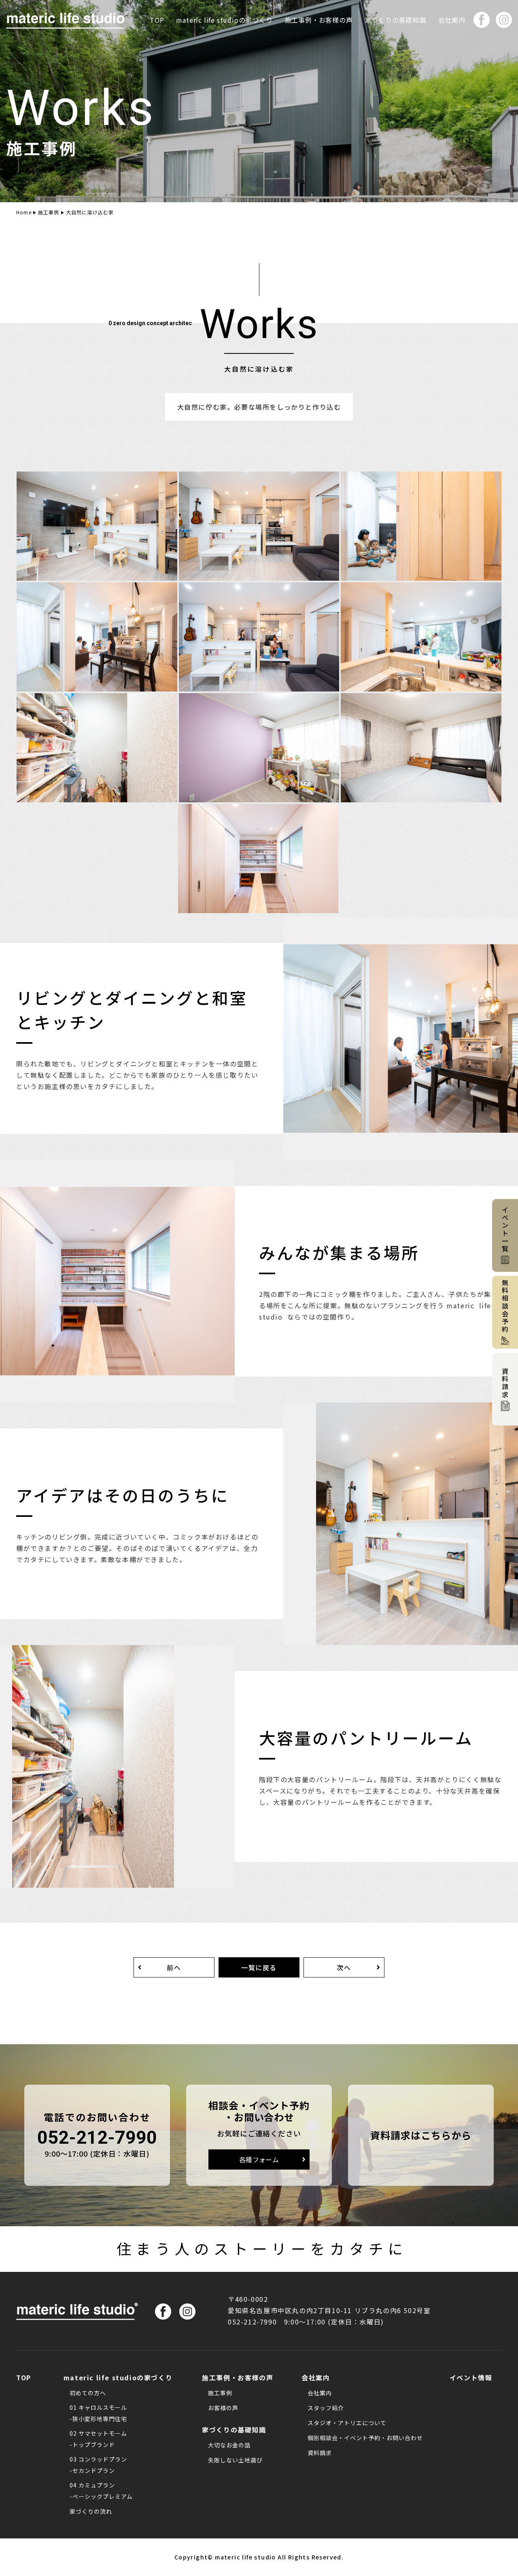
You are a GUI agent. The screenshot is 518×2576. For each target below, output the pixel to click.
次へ (344, 1967)
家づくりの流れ (91, 2511)
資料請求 (320, 2453)
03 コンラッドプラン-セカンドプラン (98, 2465)
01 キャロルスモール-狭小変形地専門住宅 (98, 2413)
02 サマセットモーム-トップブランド (98, 2439)
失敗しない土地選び (235, 2460)
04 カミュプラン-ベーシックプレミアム (101, 2491)
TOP (157, 20)
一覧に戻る (259, 1967)
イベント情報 (471, 2377)
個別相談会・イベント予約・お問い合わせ (365, 2438)
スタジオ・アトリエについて (347, 2423)
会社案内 (320, 2393)
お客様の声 (223, 2408)
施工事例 (49, 212)
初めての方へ (88, 2393)
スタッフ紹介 (326, 2408)
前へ (174, 1967)
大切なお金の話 (229, 2445)
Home (24, 212)
